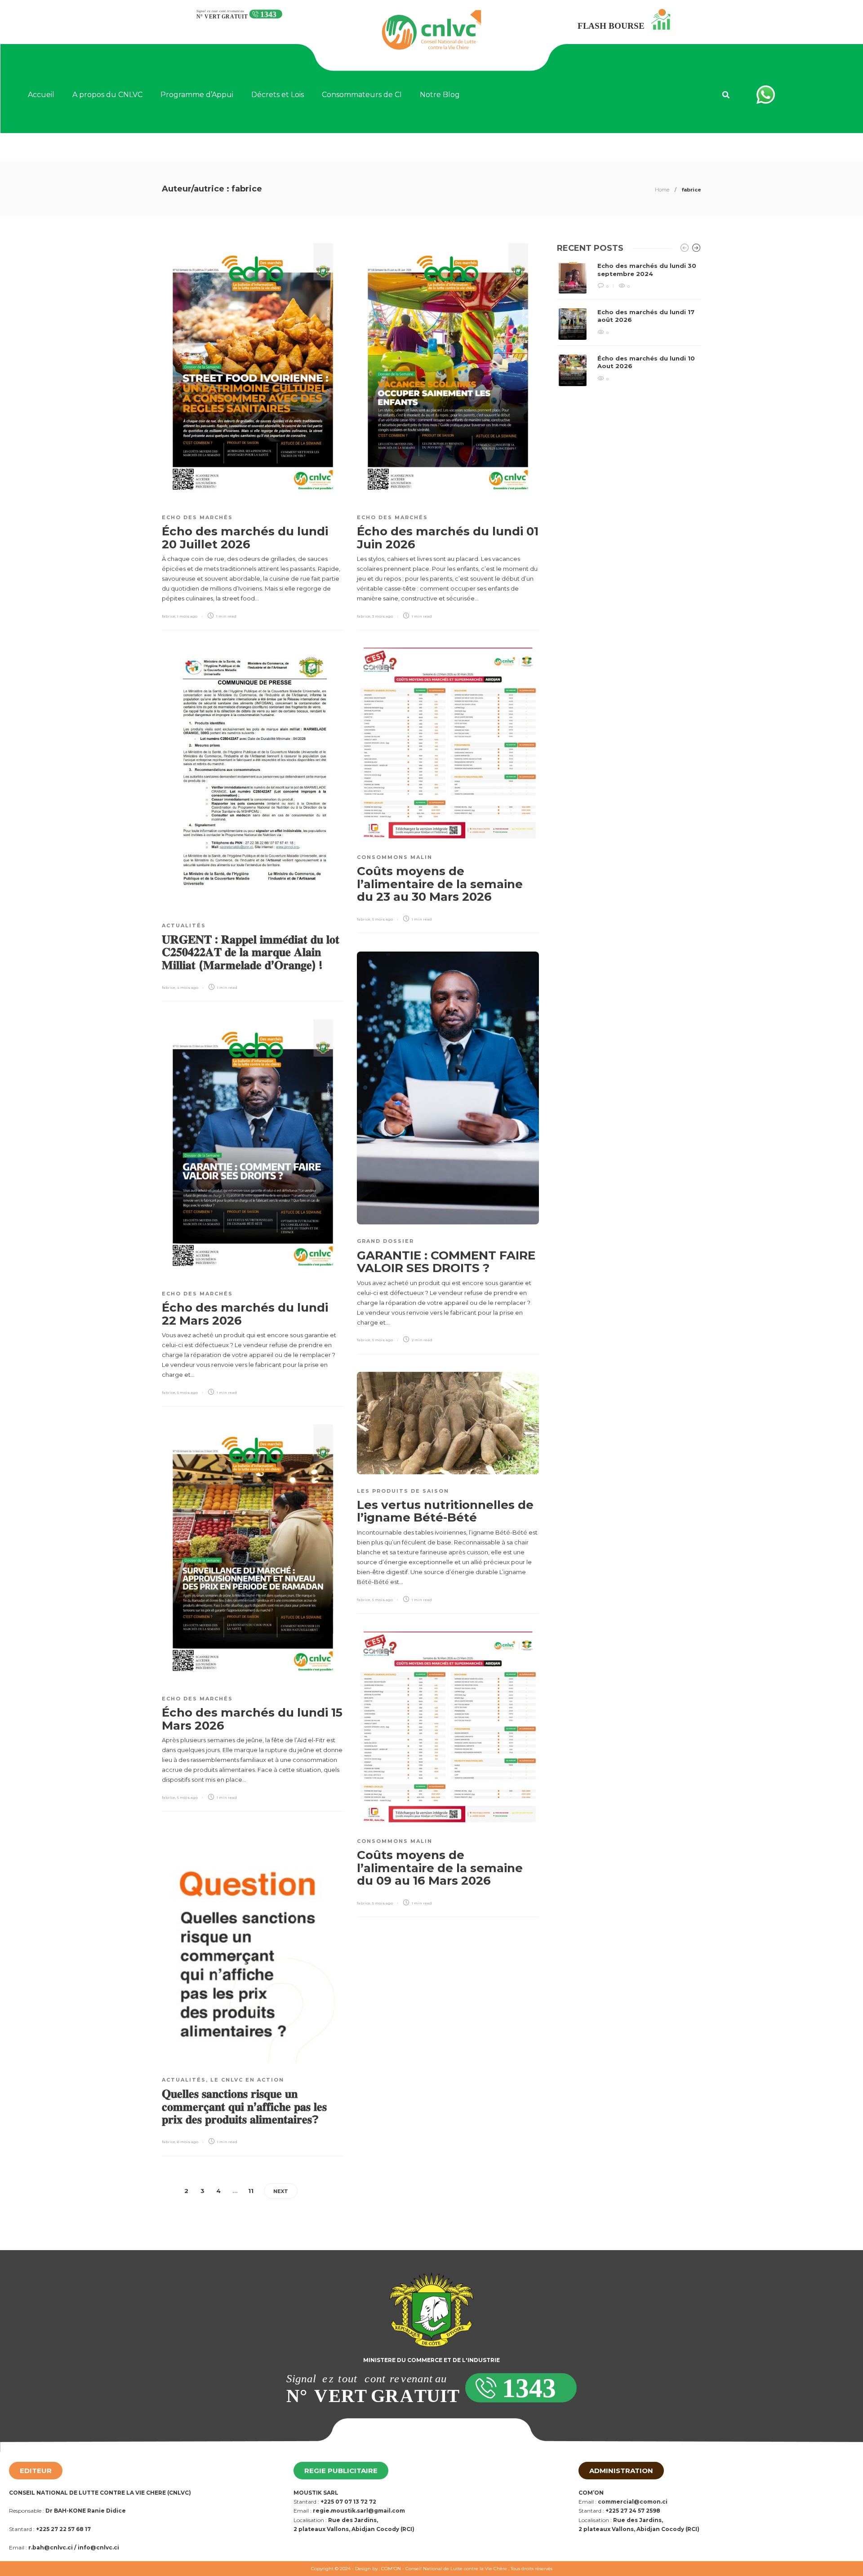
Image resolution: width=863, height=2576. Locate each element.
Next (281, 2191)
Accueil (41, 95)
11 (251, 2191)
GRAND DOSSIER (385, 1241)
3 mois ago (383, 616)
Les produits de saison (403, 1491)
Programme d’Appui (197, 95)
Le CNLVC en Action (247, 2080)
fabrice (169, 616)
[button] (726, 95)
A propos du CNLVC (107, 95)
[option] (629, 324)
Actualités (184, 925)
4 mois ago (188, 988)
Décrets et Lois (278, 95)
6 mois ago (188, 2142)
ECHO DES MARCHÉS (197, 517)
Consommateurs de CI (362, 95)
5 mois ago (383, 919)
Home (662, 190)
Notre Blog (440, 95)
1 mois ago (187, 616)
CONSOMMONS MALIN (395, 857)
